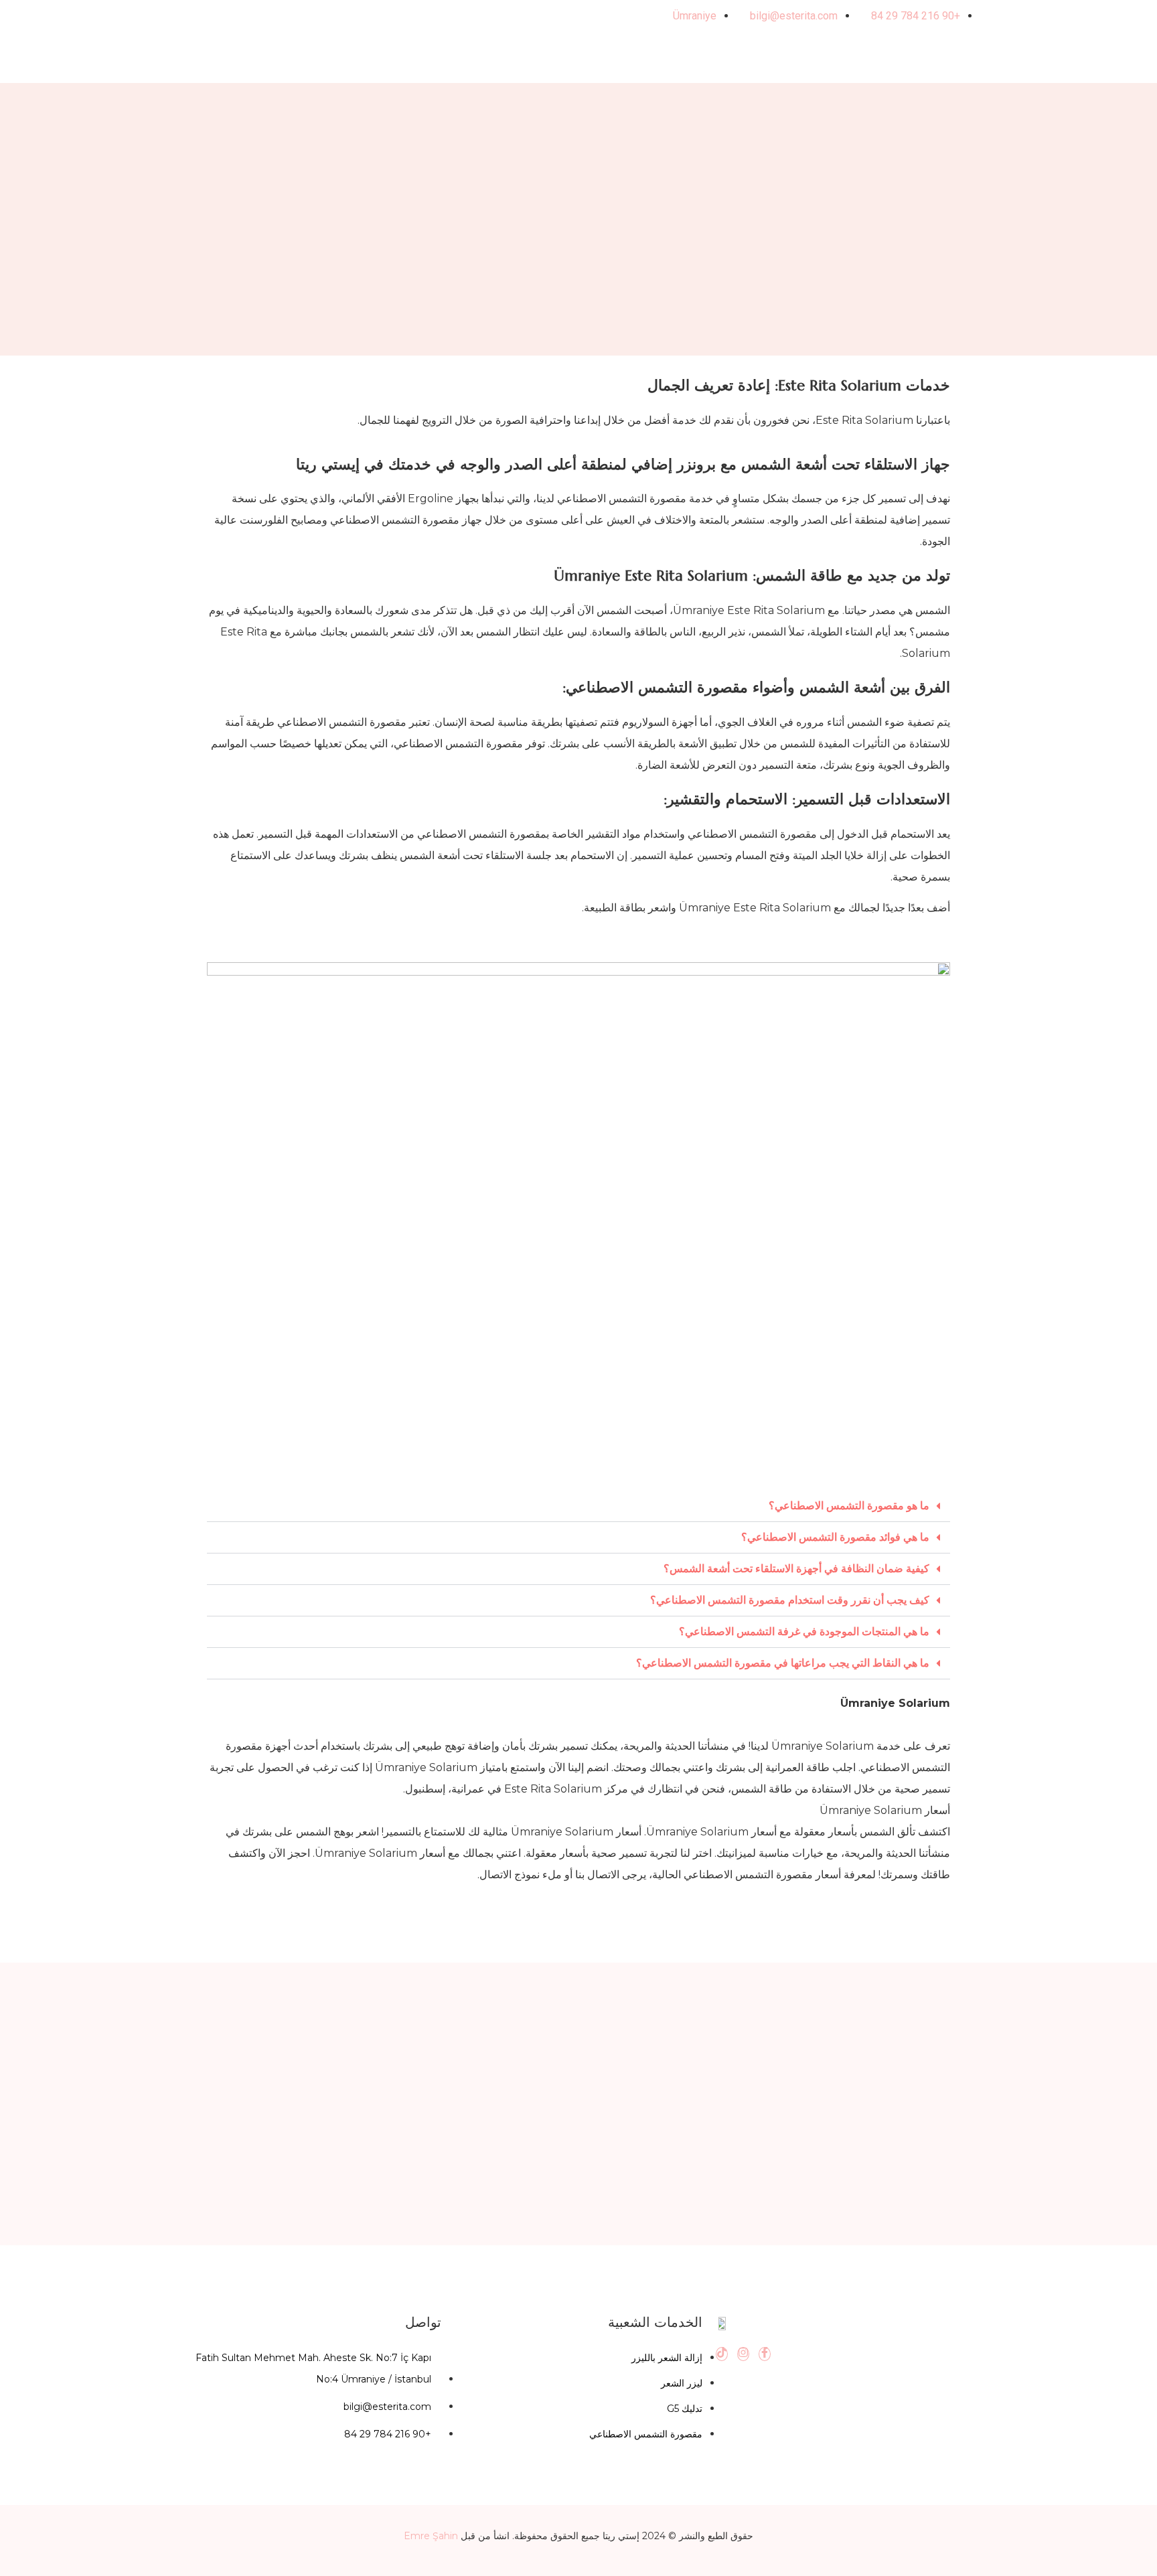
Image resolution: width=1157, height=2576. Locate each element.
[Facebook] (765, 2354)
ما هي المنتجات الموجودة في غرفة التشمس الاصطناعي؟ (804, 1632)
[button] (578, 1506)
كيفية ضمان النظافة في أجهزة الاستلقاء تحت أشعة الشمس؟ (796, 1569)
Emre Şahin (431, 2536)
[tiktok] (722, 2354)
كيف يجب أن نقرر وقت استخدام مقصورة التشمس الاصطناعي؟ (790, 1600)
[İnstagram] (743, 2354)
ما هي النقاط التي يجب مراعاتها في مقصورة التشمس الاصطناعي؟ (783, 1663)
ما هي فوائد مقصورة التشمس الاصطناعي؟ (835, 1537)
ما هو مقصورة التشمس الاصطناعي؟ (849, 1506)
